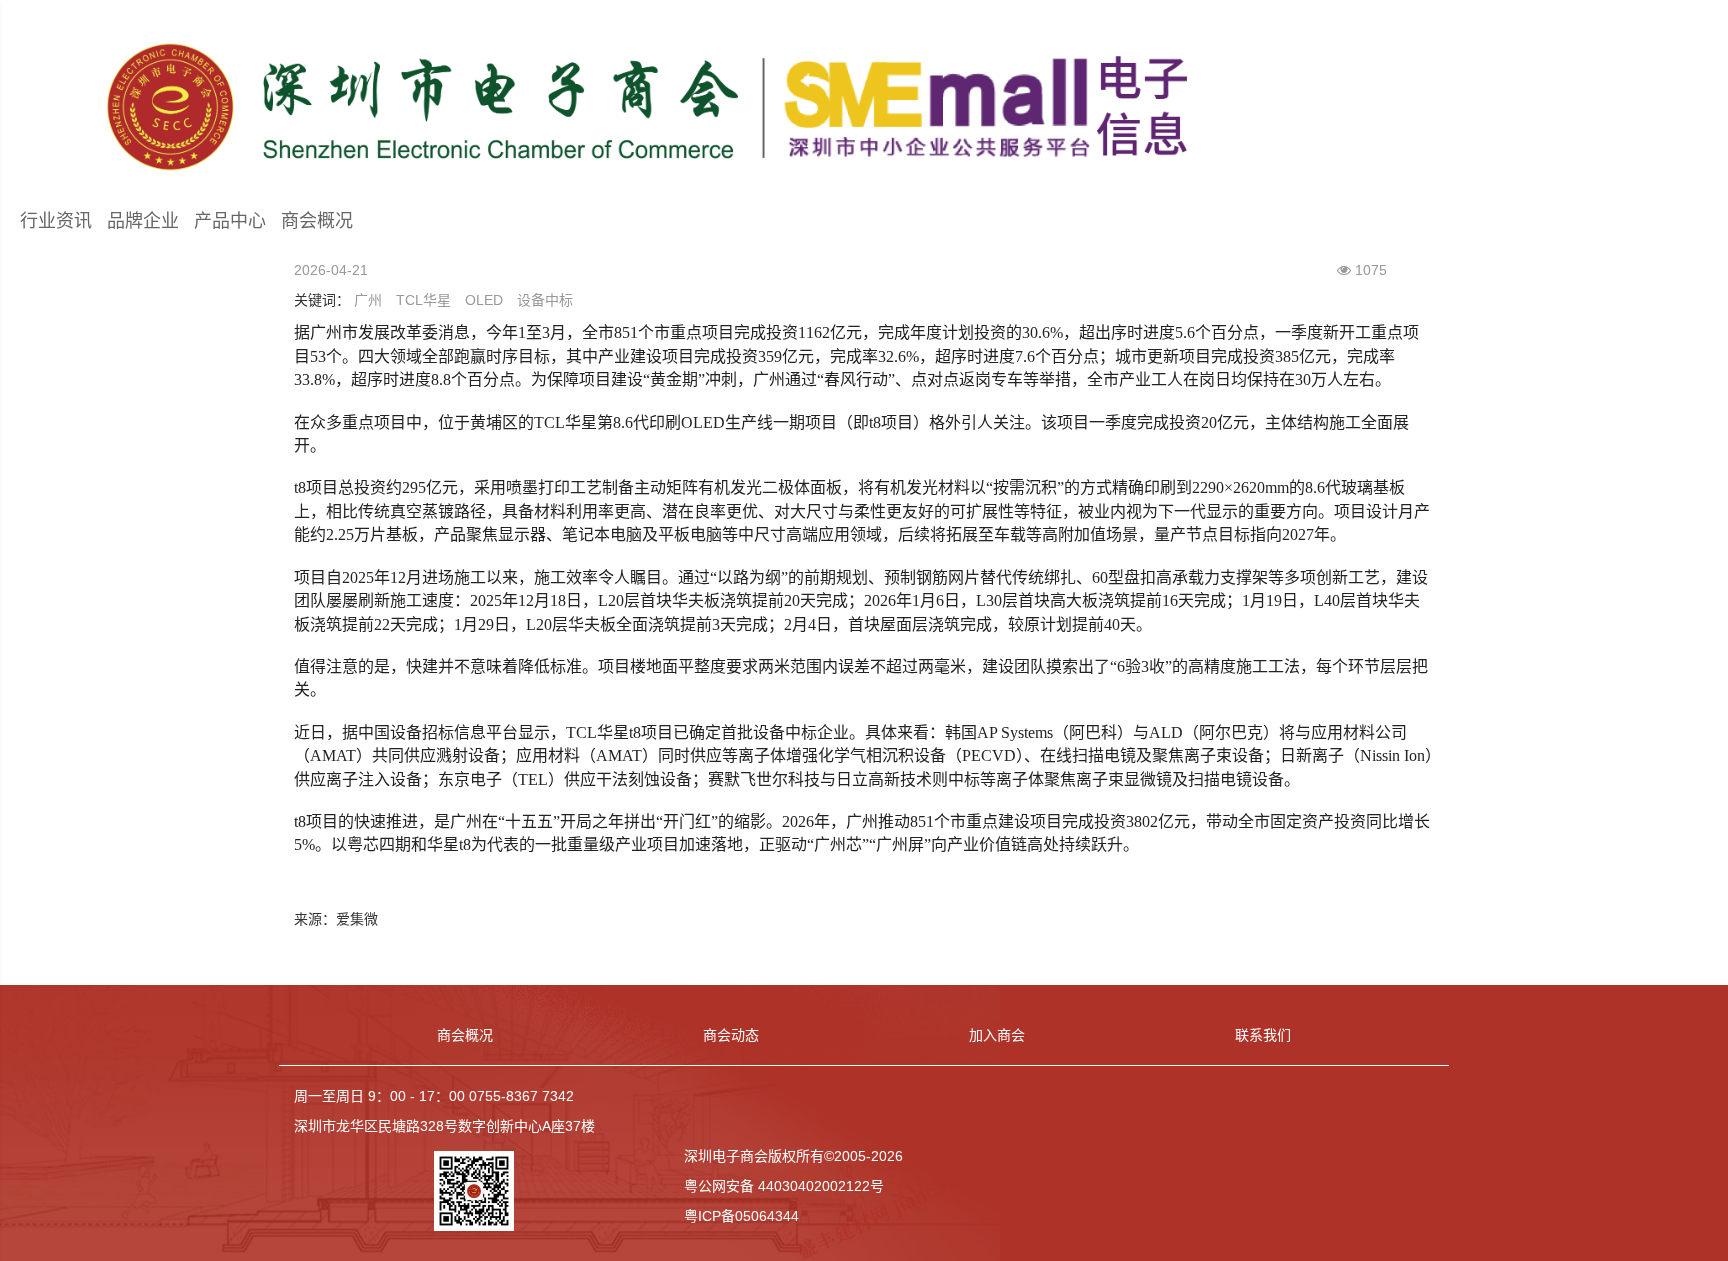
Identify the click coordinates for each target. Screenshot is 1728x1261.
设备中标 (545, 300)
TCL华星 (423, 300)
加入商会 (997, 1035)
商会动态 (731, 1035)
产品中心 (230, 221)
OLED (484, 300)
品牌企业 (143, 221)
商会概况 (317, 221)
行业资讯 (56, 221)
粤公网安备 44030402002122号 (784, 1186)
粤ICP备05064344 (741, 1216)
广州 (368, 300)
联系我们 (1263, 1035)
